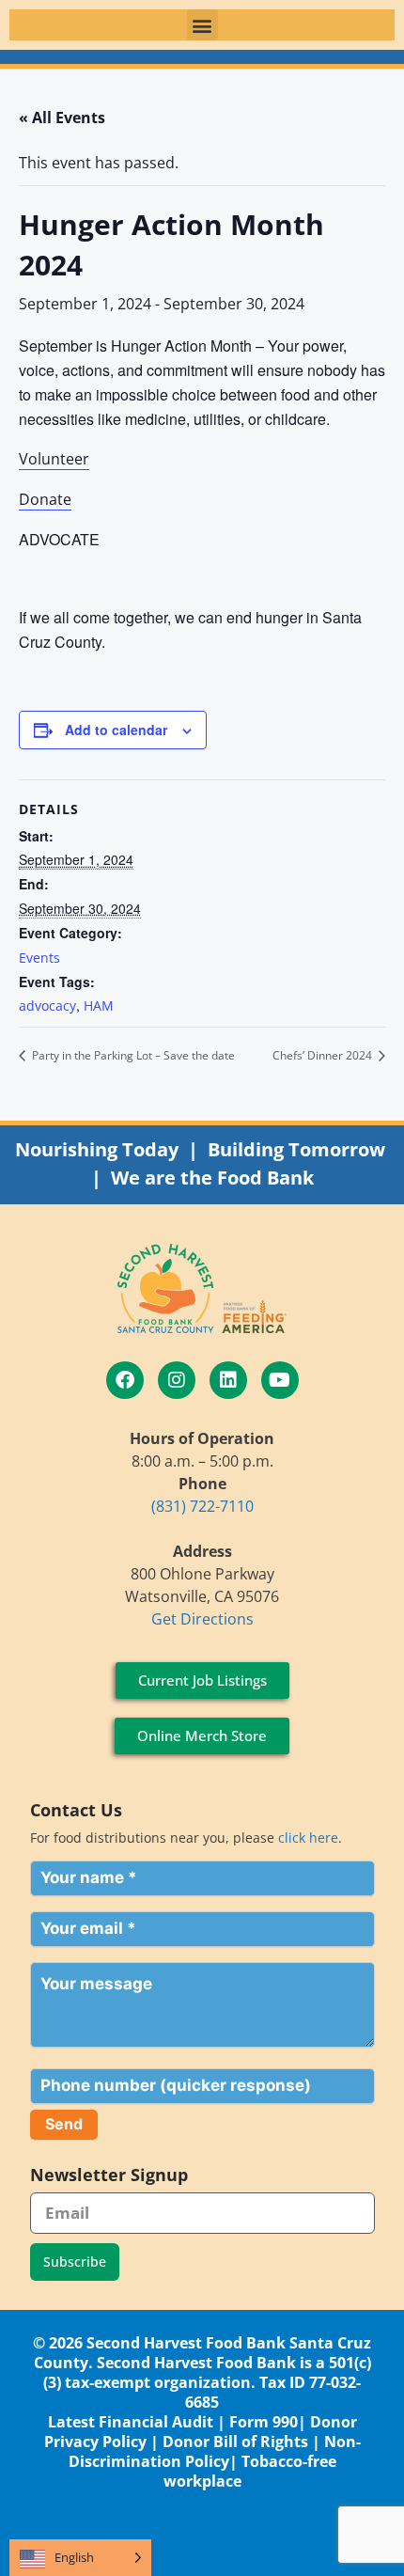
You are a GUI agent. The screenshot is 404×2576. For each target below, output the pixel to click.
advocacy (47, 1005)
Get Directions (202, 1619)
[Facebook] (125, 1380)
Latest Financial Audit (131, 2422)
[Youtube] (280, 1380)
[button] (202, 25)
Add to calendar (116, 730)
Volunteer (54, 459)
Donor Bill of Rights (235, 2442)
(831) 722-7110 (202, 1506)
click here (308, 1838)
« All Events (62, 118)
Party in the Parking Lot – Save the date (132, 1055)
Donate (45, 499)
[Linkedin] (228, 1380)
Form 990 (264, 2422)
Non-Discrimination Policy (215, 2451)
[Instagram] (177, 1380)
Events (39, 958)
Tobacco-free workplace (250, 2471)
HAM (99, 1005)
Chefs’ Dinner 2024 (324, 1055)
